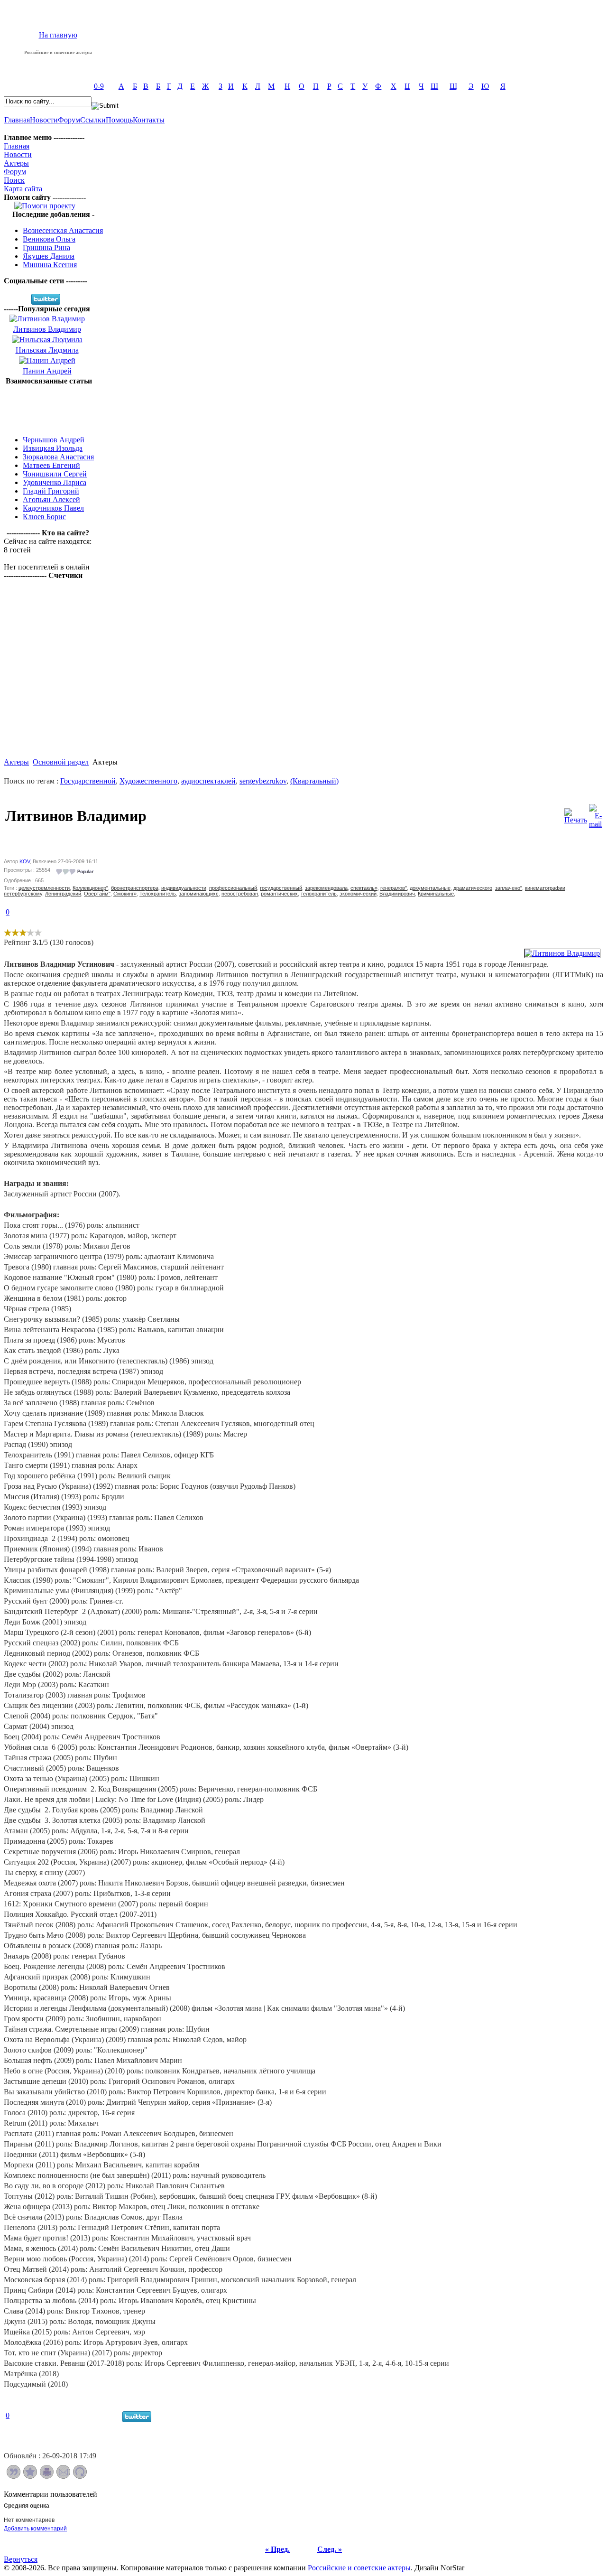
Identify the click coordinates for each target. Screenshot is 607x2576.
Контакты (149, 120)
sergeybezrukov (263, 781)
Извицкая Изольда (53, 448)
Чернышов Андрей (54, 440)
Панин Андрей (47, 371)
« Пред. (277, 2549)
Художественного (148, 781)
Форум (69, 120)
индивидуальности (184, 888)
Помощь (119, 120)
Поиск (14, 180)
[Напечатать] (47, 2476)
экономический (358, 894)
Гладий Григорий (51, 491)
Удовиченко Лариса (55, 482)
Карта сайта (23, 189)
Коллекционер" (90, 888)
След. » (330, 2549)
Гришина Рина (46, 247)
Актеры (16, 163)
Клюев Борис (44, 517)
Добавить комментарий (35, 2529)
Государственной (88, 781)
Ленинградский (63, 894)
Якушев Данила (49, 256)
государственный (281, 888)
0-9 (99, 86)
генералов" (394, 888)
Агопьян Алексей (51, 499)
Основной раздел (61, 762)
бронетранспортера (135, 888)
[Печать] (576, 814)
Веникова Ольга (49, 239)
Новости (44, 120)
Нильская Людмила (47, 350)
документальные (430, 888)
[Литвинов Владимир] (562, 953)
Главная (17, 120)
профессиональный (233, 888)
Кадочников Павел (53, 508)
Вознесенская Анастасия (63, 230)
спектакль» (364, 888)
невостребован (240, 894)
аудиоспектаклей (208, 781)
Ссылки (93, 120)
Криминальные (436, 894)
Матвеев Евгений (51, 465)
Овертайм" (97, 894)
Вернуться (21, 2559)
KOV (25, 861)
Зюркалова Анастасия (58, 457)
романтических (279, 894)
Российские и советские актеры (359, 2568)
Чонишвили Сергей (55, 474)
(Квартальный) (314, 781)
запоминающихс (199, 894)
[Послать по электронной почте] (63, 2476)
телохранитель (319, 894)
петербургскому (23, 894)
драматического (473, 888)
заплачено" (509, 888)
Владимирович (397, 894)
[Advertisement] (49, 407)
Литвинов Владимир (47, 329)
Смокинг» (125, 894)
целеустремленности (44, 888)
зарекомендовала (326, 888)
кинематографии (545, 888)
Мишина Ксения (50, 265)
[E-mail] (595, 814)
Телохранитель (158, 894)
